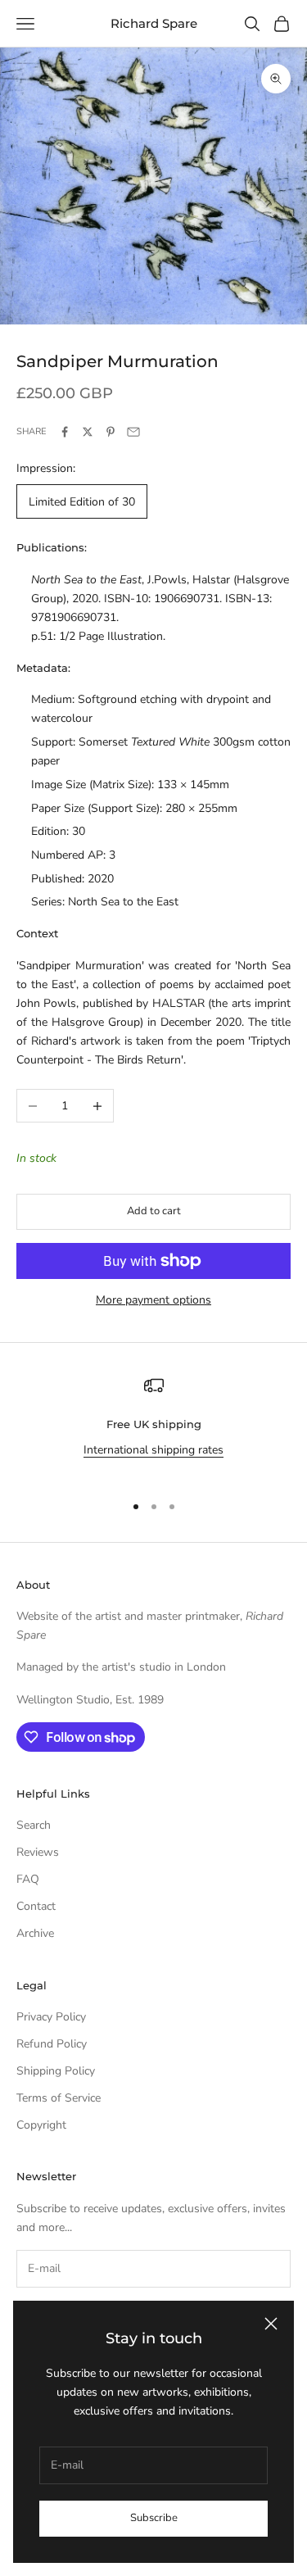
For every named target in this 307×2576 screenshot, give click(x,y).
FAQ (28, 1879)
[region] (153, 1427)
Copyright (41, 2125)
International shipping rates (153, 1450)
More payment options (153, 1300)
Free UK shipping (154, 1424)
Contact (36, 1906)
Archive (35, 1933)
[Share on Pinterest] (111, 432)
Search (34, 1825)
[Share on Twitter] (88, 432)
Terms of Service (59, 2098)
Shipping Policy (56, 2071)
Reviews (38, 1852)
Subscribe (154, 2518)
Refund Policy (52, 2044)
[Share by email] (133, 432)
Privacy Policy (51, 2017)
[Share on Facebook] (65, 432)
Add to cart (154, 1211)
